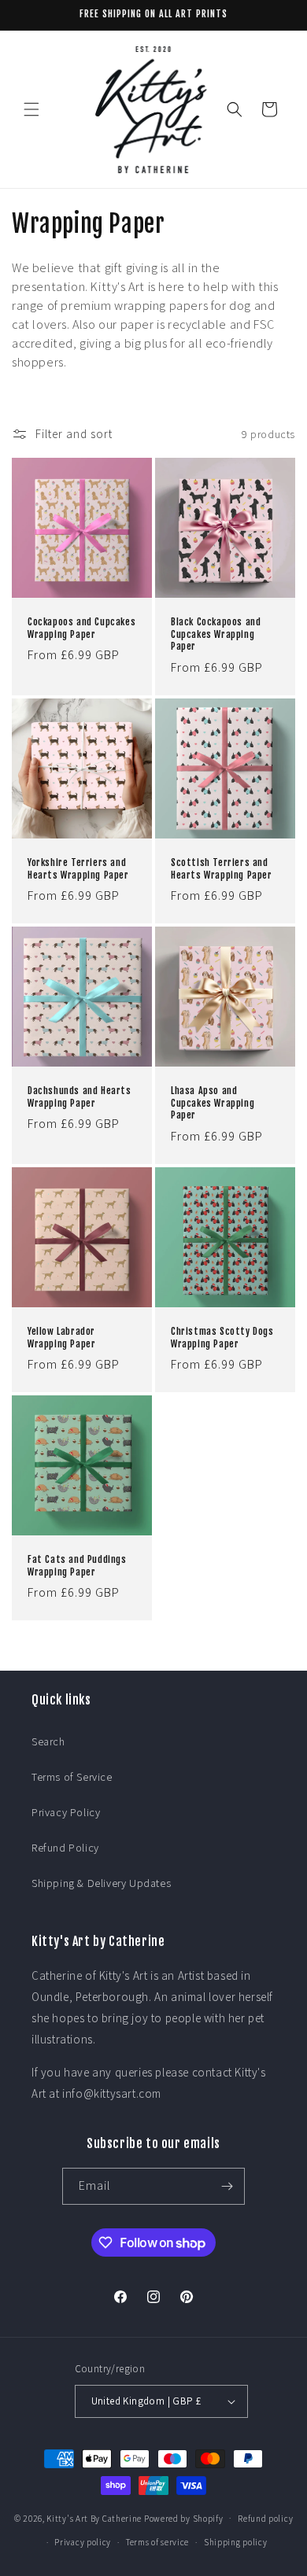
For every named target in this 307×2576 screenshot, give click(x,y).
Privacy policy (83, 2542)
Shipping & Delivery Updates (101, 1883)
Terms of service (157, 2542)
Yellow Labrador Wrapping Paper (61, 1338)
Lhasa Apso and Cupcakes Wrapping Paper (213, 1103)
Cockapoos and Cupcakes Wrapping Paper (81, 628)
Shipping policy (236, 2542)
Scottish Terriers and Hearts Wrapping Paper (222, 869)
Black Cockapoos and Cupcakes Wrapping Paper (216, 634)
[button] (31, 109)
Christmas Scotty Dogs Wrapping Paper (222, 1338)
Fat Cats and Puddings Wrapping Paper (77, 1566)
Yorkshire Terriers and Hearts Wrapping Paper (78, 869)
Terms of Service (72, 1777)
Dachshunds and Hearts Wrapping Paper (80, 1097)
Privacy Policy (66, 1812)
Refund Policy (65, 1848)
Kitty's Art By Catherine (94, 2518)
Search (48, 1741)
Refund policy (265, 2519)
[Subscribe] (227, 2186)
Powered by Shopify (184, 2518)
